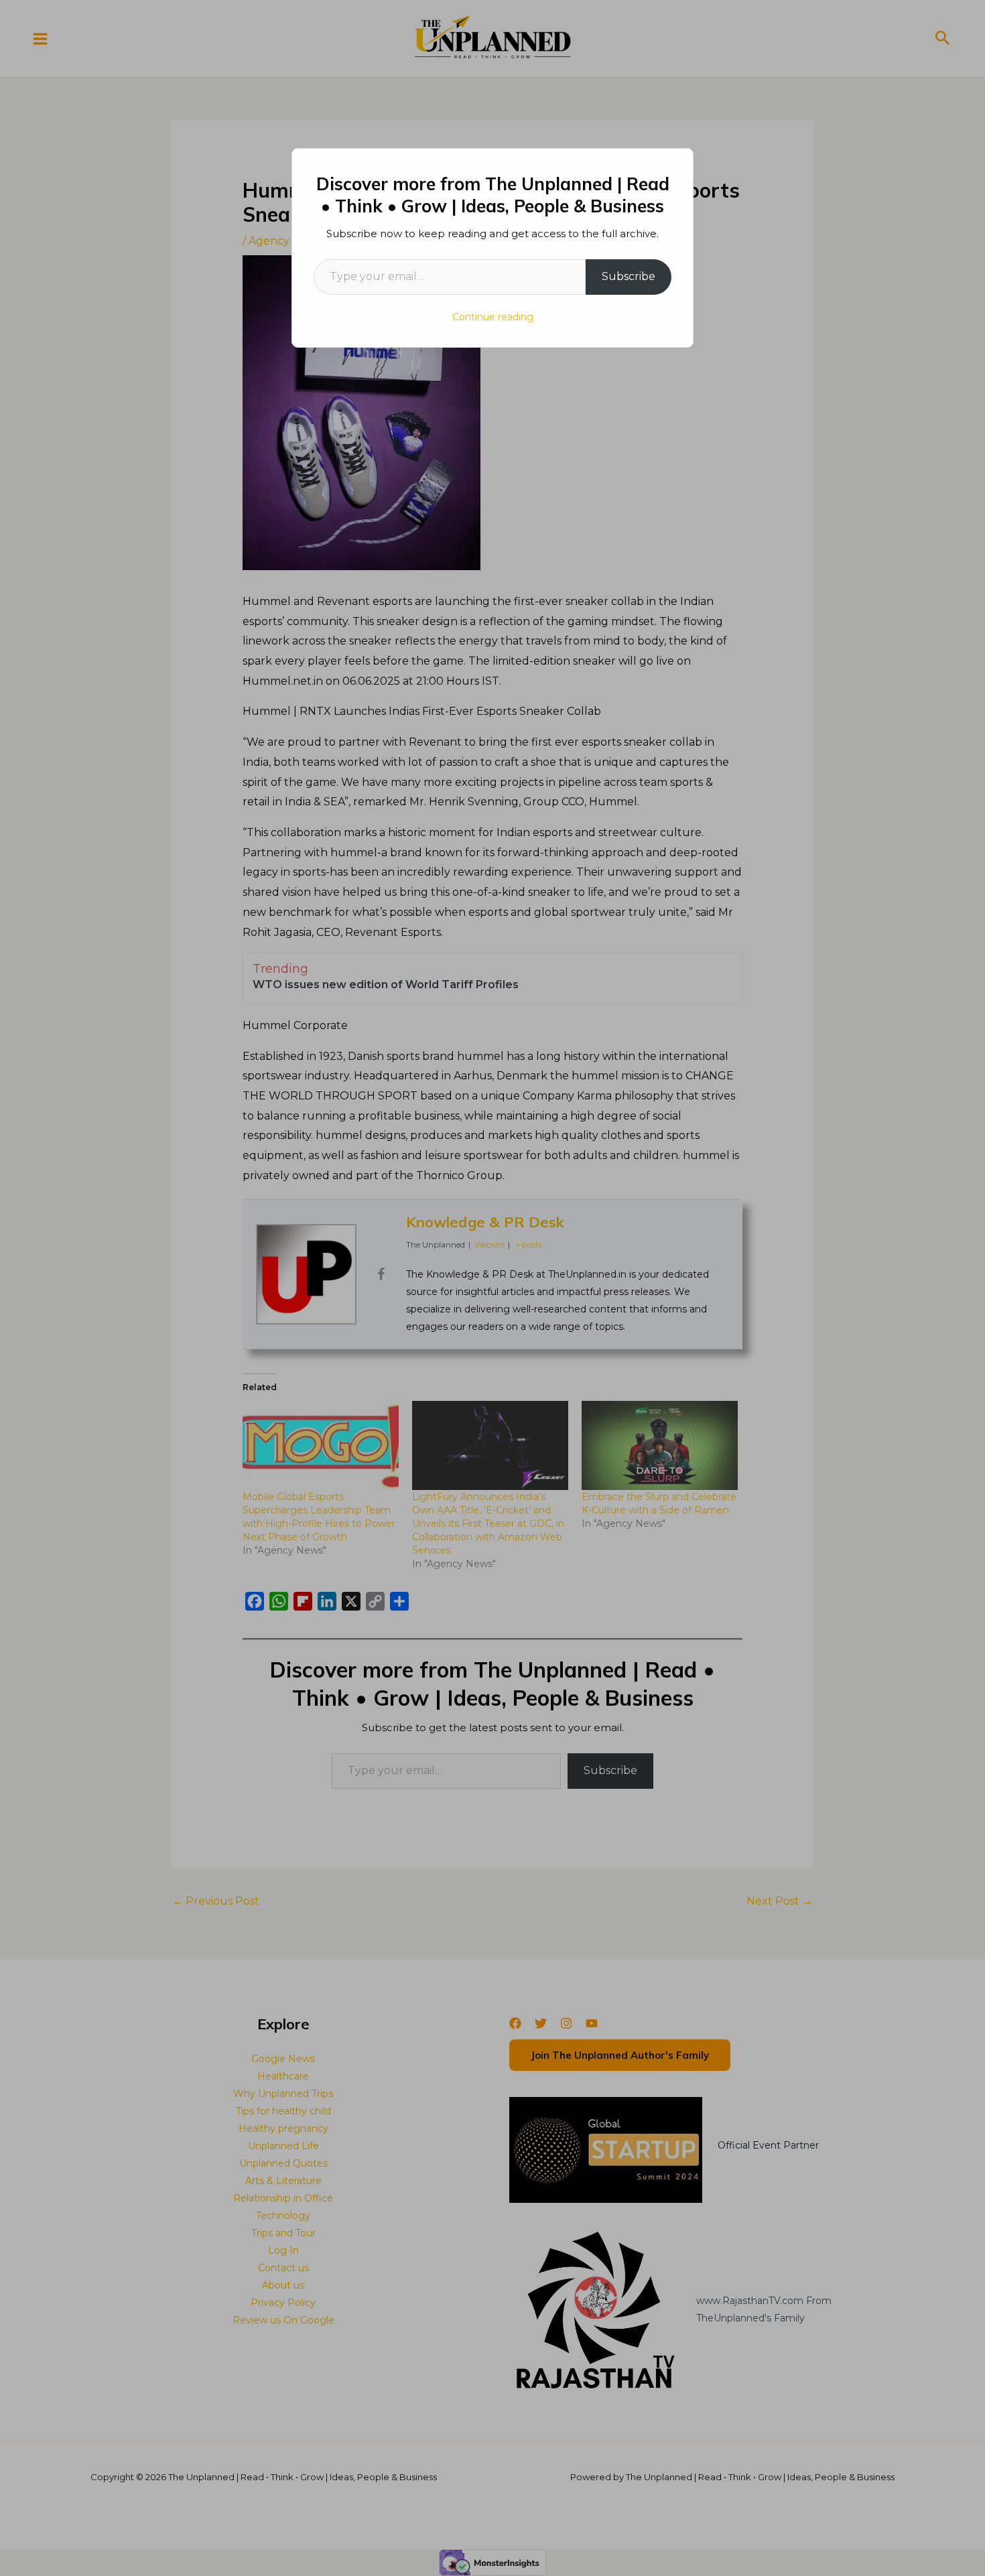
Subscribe (629, 276)
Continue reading (493, 317)
